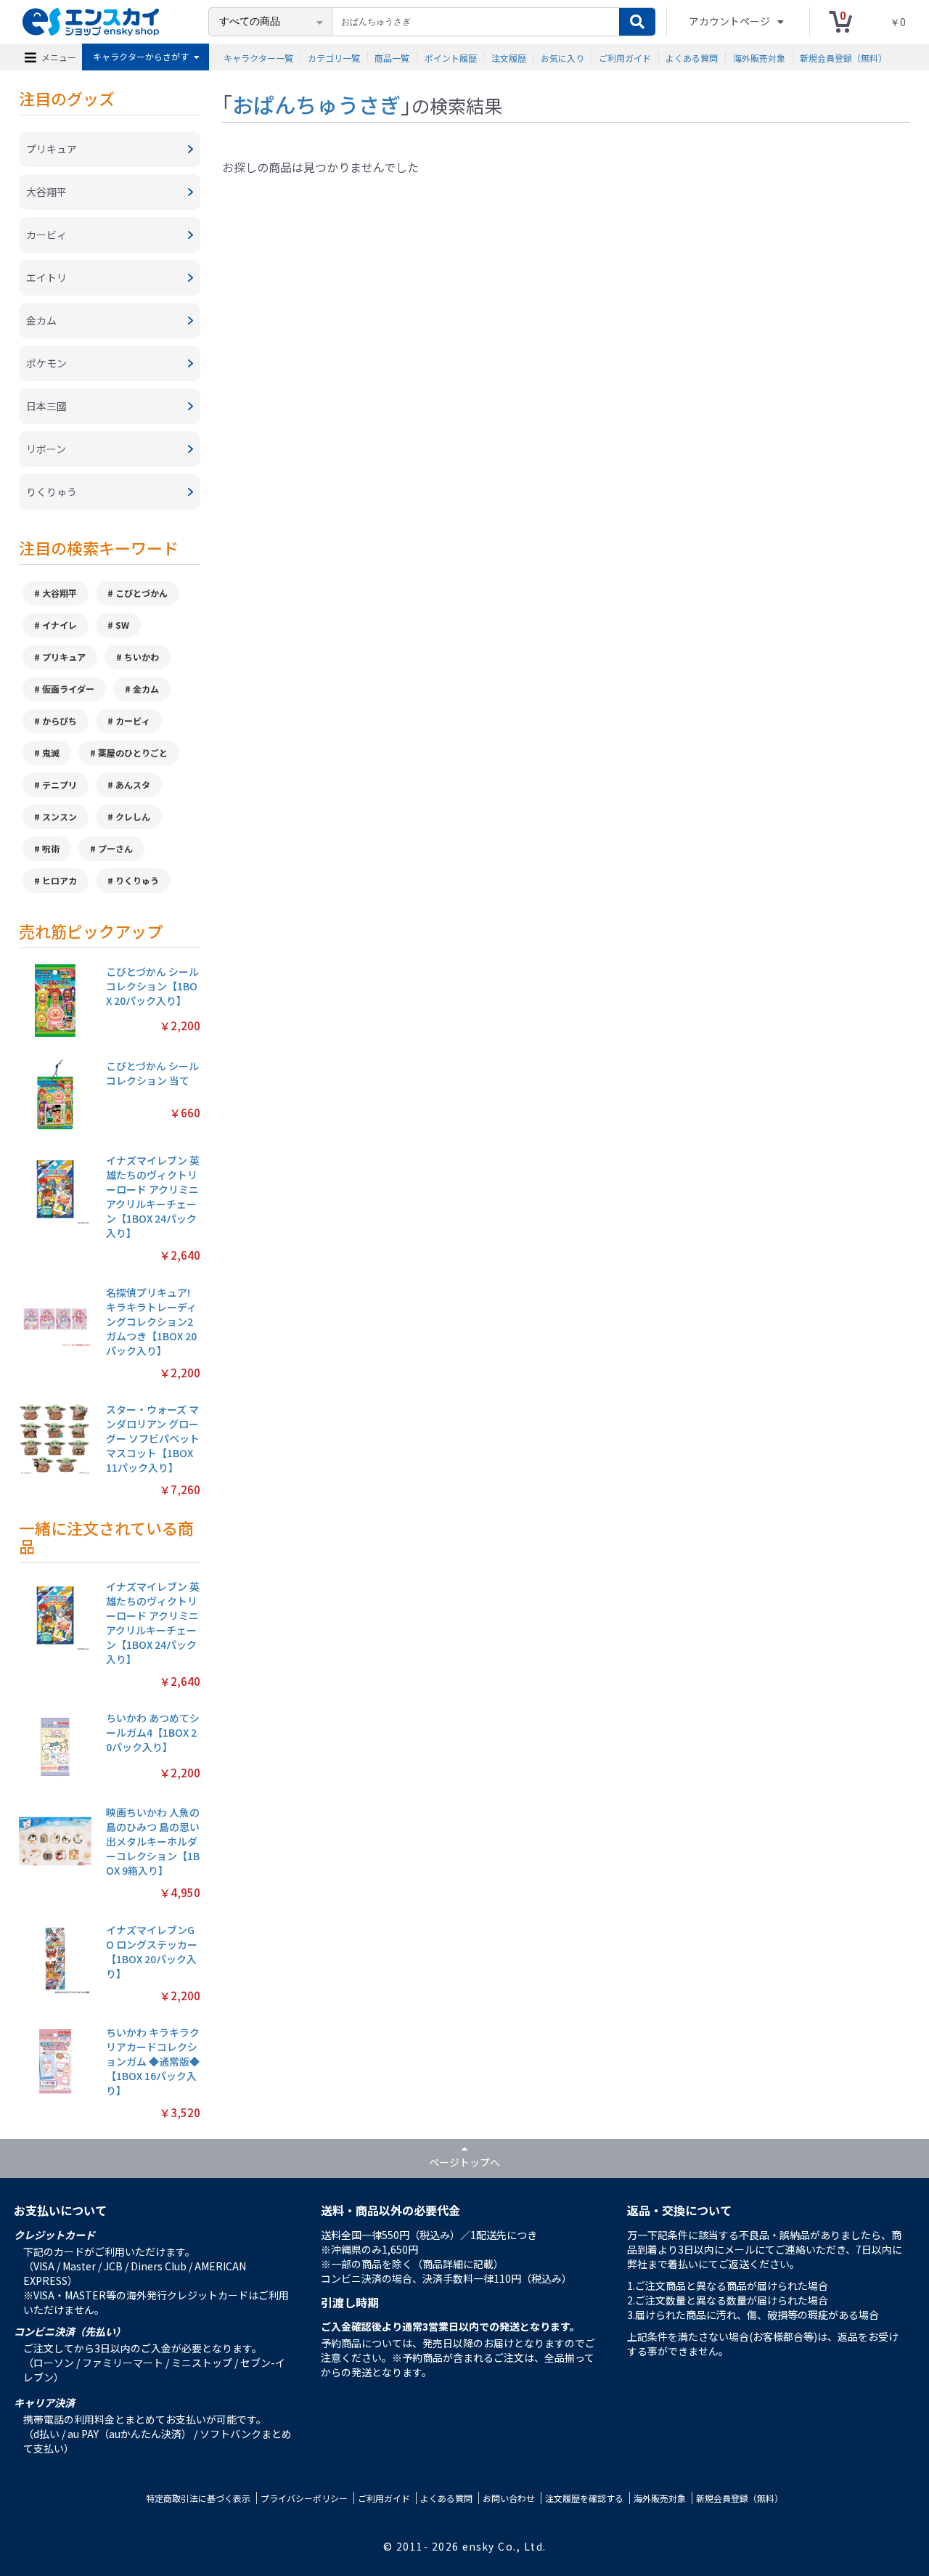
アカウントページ (730, 21)
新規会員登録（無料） (843, 57)
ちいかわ (142, 657)
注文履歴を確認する (584, 2498)
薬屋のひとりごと (133, 753)
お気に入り (562, 57)
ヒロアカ (60, 880)
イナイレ (60, 625)
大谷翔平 (60, 593)
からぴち (60, 721)
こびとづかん (142, 593)
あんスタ (133, 784)
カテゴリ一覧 (334, 57)
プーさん (115, 848)
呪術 (51, 848)
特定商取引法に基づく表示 (198, 2498)
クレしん (133, 816)
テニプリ (60, 784)
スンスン (60, 816)
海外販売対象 (759, 57)
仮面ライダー (68, 689)
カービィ (133, 721)
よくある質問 (692, 57)
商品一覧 (392, 57)
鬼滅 (51, 753)
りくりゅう (137, 880)
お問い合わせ (509, 2498)
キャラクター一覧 (258, 57)
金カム (146, 689)
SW (122, 625)
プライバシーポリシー (304, 2498)
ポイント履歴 (451, 57)
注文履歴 (509, 57)
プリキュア (64, 657)
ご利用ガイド (625, 57)
